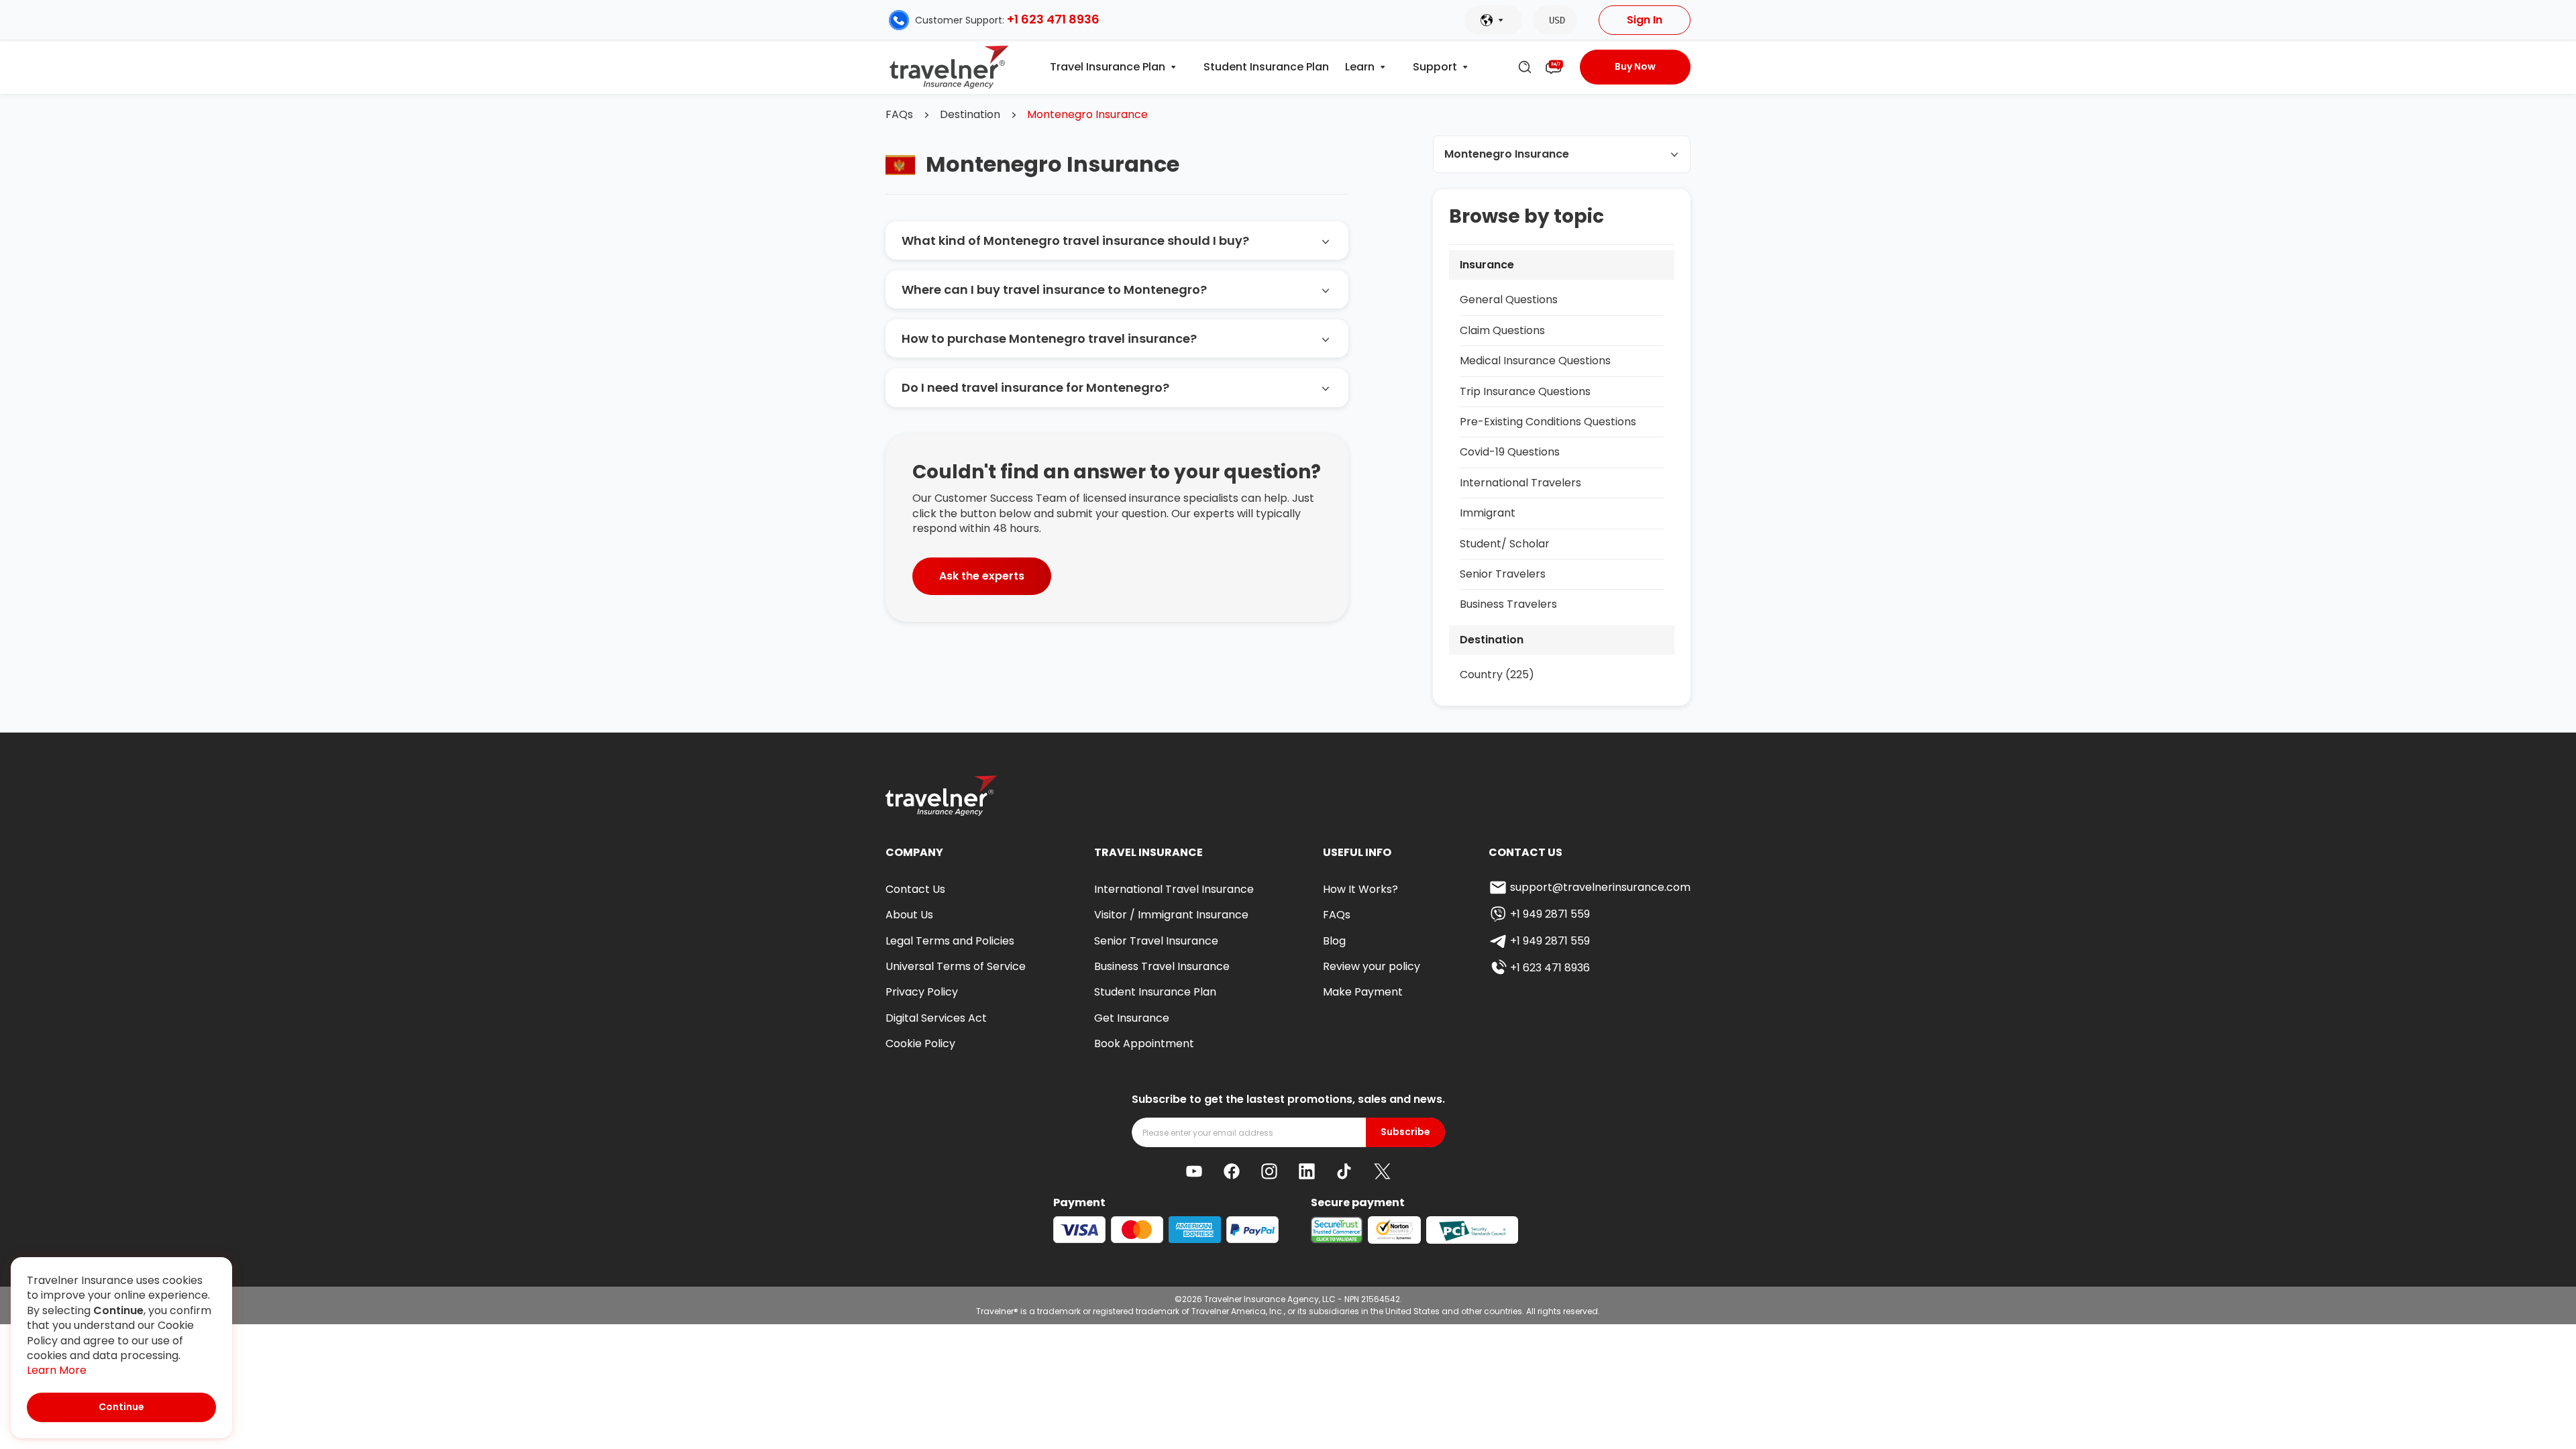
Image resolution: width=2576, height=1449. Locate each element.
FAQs (899, 115)
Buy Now (1635, 66)
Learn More (57, 1371)
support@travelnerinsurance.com (1600, 887)
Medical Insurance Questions (1535, 361)
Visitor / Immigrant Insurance (1171, 915)
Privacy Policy (922, 992)
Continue (121, 1407)
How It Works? (1360, 889)
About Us (909, 915)
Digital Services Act (936, 1018)
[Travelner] (950, 67)
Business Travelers (1508, 604)
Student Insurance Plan (1266, 67)
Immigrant (1488, 513)
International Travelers (1520, 483)
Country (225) (1497, 675)
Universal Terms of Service (956, 966)
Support (1435, 67)
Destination (970, 115)
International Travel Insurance (1174, 889)
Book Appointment (1144, 1043)
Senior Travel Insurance (1156, 941)
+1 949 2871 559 (1550, 914)
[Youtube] (1194, 1171)
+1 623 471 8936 (1053, 19)
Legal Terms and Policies (950, 941)
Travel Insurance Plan (1108, 67)
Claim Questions (1502, 330)
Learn (1360, 67)
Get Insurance (1132, 1018)
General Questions (1509, 300)
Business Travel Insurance (1162, 966)
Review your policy (1372, 966)
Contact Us (915, 889)
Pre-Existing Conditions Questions (1548, 422)
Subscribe (1405, 1132)
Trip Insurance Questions (1525, 391)
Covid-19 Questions (1510, 452)
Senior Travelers (1503, 574)
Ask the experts (982, 576)
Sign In (1645, 20)
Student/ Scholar (1505, 544)
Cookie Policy (920, 1043)
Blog (1334, 941)
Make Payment (1363, 992)
